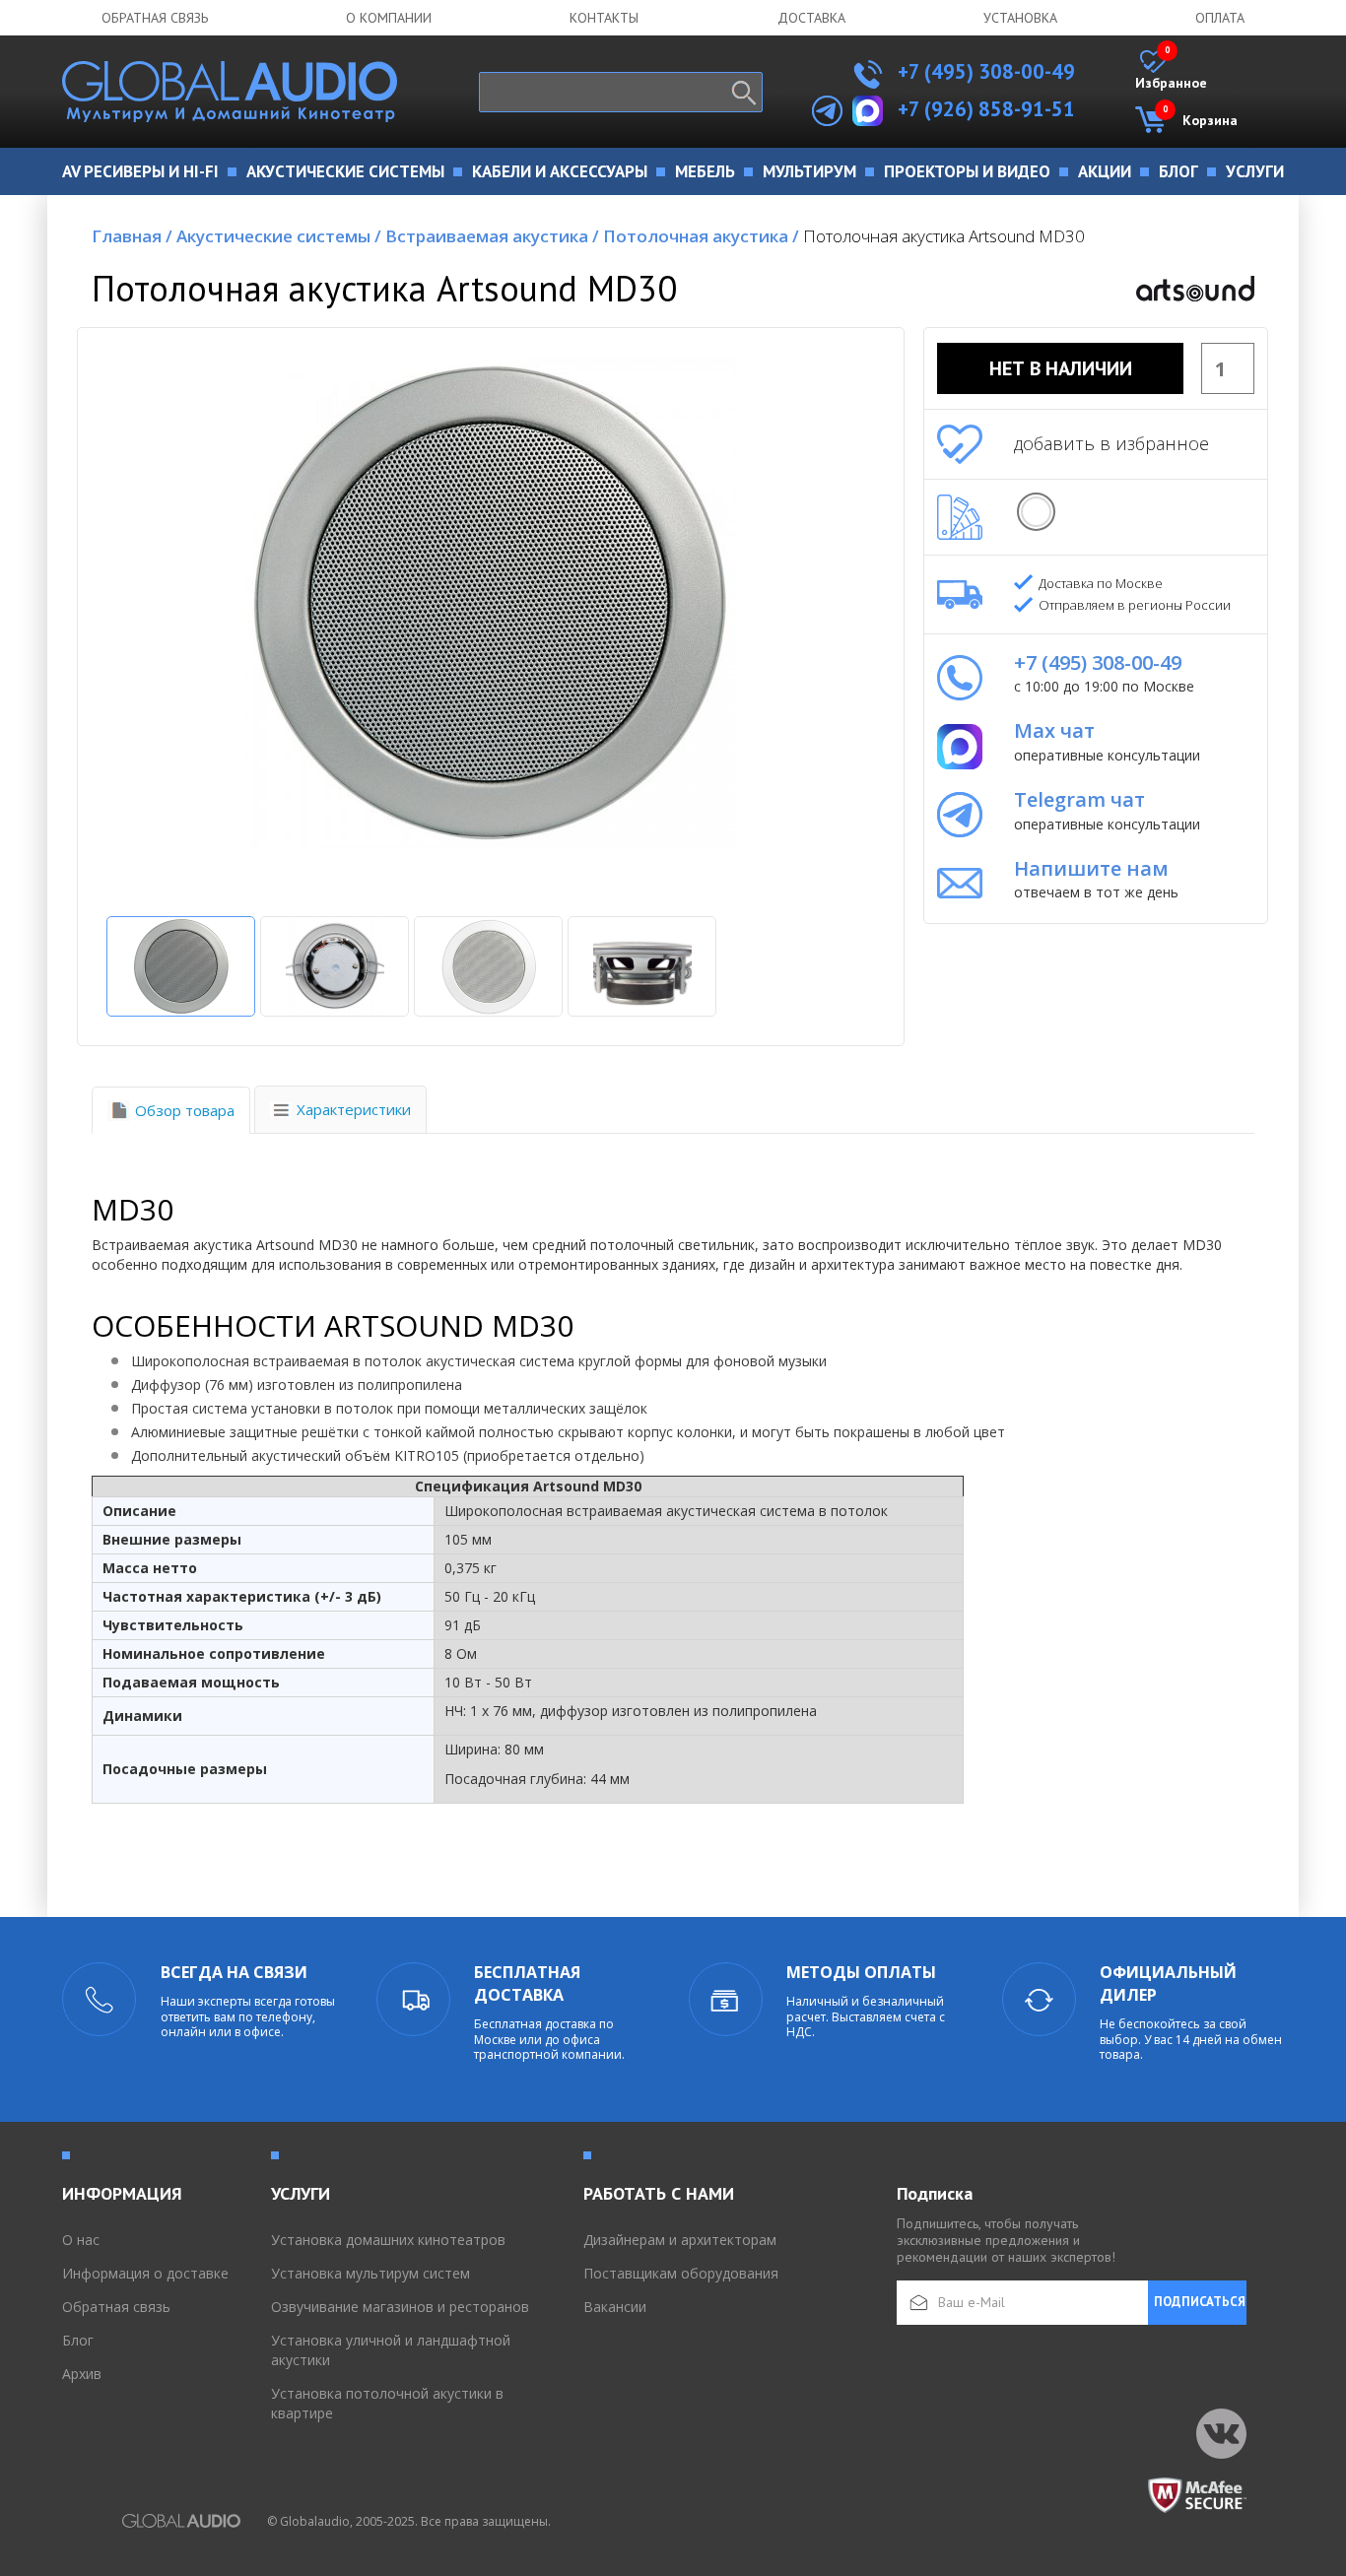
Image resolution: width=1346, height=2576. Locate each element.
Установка (1020, 18)
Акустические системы (279, 236)
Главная (132, 236)
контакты (604, 18)
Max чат (1054, 730)
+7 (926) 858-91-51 (986, 109)
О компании (389, 18)
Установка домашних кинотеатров (388, 2240)
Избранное (1171, 71)
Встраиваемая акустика (492, 236)
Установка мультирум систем (370, 2273)
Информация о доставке (145, 2273)
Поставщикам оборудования (681, 2273)
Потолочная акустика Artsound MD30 (944, 236)
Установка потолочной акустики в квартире (387, 2403)
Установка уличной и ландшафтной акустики (391, 2350)
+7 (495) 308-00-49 (984, 71)
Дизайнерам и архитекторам (680, 2240)
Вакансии (615, 2307)
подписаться (1200, 2302)
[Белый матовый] (1036, 512)
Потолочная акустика (701, 236)
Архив (82, 2374)
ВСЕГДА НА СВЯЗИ (234, 1972)
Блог (78, 2340)
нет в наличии (1061, 368)
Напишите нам (1091, 868)
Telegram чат (1079, 799)
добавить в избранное (1111, 443)
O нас (81, 2240)
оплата (1220, 18)
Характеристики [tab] (354, 1109)
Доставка (811, 18)
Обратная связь (155, 18)
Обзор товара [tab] (185, 1110)
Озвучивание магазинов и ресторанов (400, 2307)
